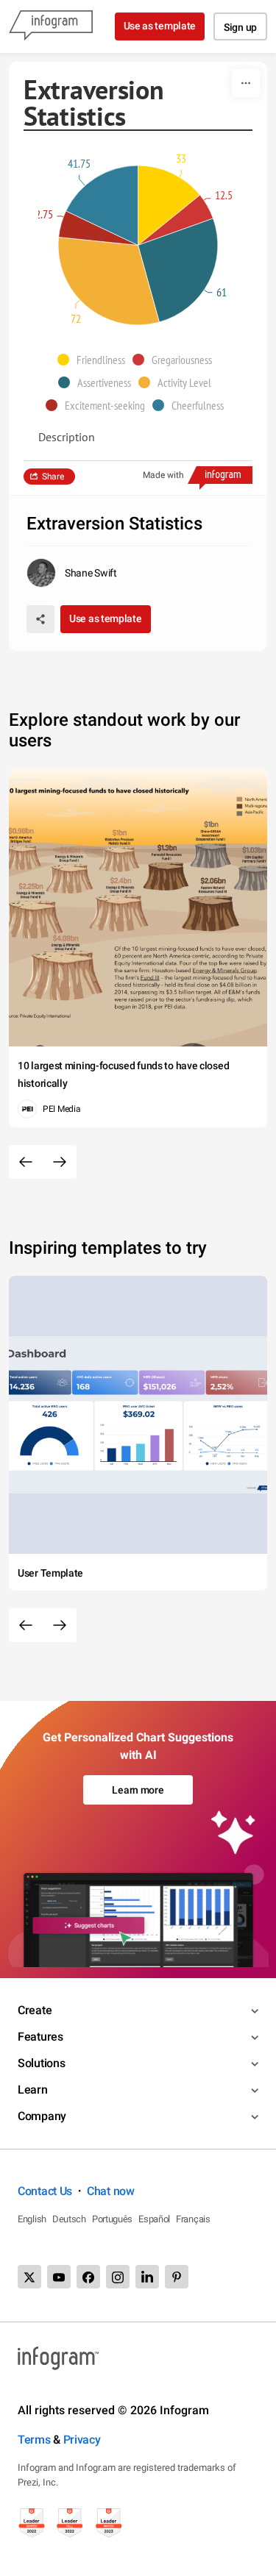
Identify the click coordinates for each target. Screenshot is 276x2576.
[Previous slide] (26, 1162)
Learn (33, 2090)
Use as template (160, 26)
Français (193, 2219)
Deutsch (69, 2219)
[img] (169, 205)
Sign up (240, 27)
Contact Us (45, 2191)
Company (42, 2116)
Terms (34, 2440)
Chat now (111, 2191)
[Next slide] (60, 1162)
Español (154, 2219)
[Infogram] (51, 26)
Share (53, 477)
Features (40, 2037)
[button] (95, 360)
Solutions (41, 2063)
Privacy (82, 2440)
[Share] (40, 619)
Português (112, 2219)
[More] (246, 83)
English (32, 2219)
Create (35, 2010)
